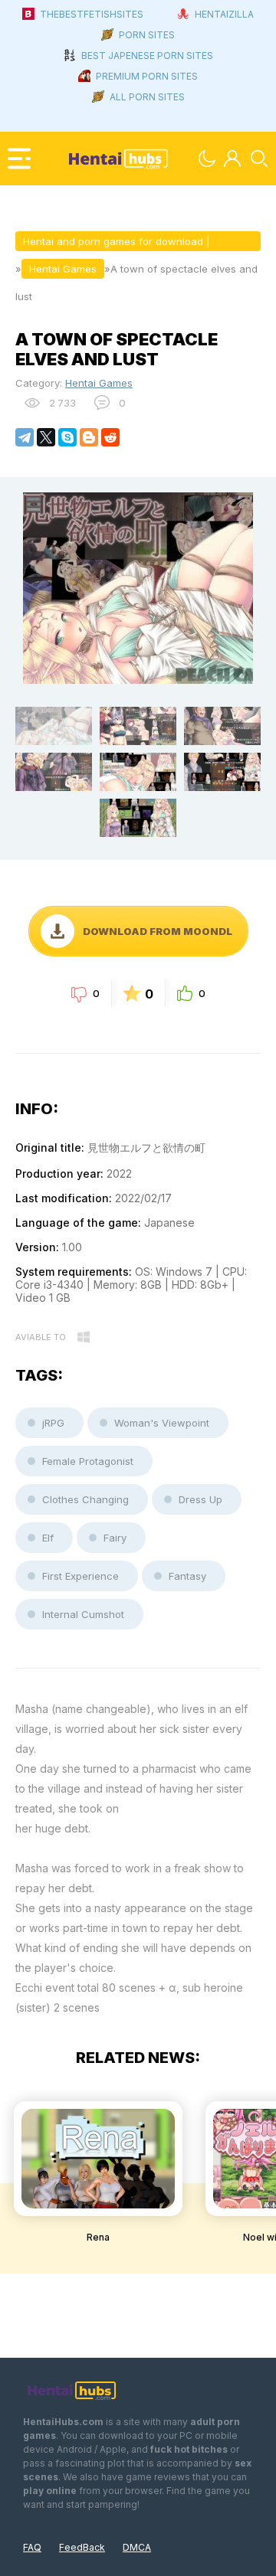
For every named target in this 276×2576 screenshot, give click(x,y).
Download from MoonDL (158, 931)
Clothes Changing (85, 1499)
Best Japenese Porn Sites (147, 56)
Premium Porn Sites (147, 76)
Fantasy (187, 1576)
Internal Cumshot (83, 1614)
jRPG (53, 1423)
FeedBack (82, 2547)
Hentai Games (99, 383)
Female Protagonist (88, 1461)
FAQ (32, 2547)
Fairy (115, 1538)
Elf (48, 1538)
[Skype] (67, 437)
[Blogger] (89, 437)
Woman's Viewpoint (162, 1423)
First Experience (80, 1576)
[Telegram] (25, 437)
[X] (46, 437)
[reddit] (110, 437)
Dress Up (200, 1499)
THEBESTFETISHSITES (92, 14)
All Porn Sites (147, 97)
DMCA (137, 2547)
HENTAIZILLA (224, 14)
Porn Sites (147, 35)
